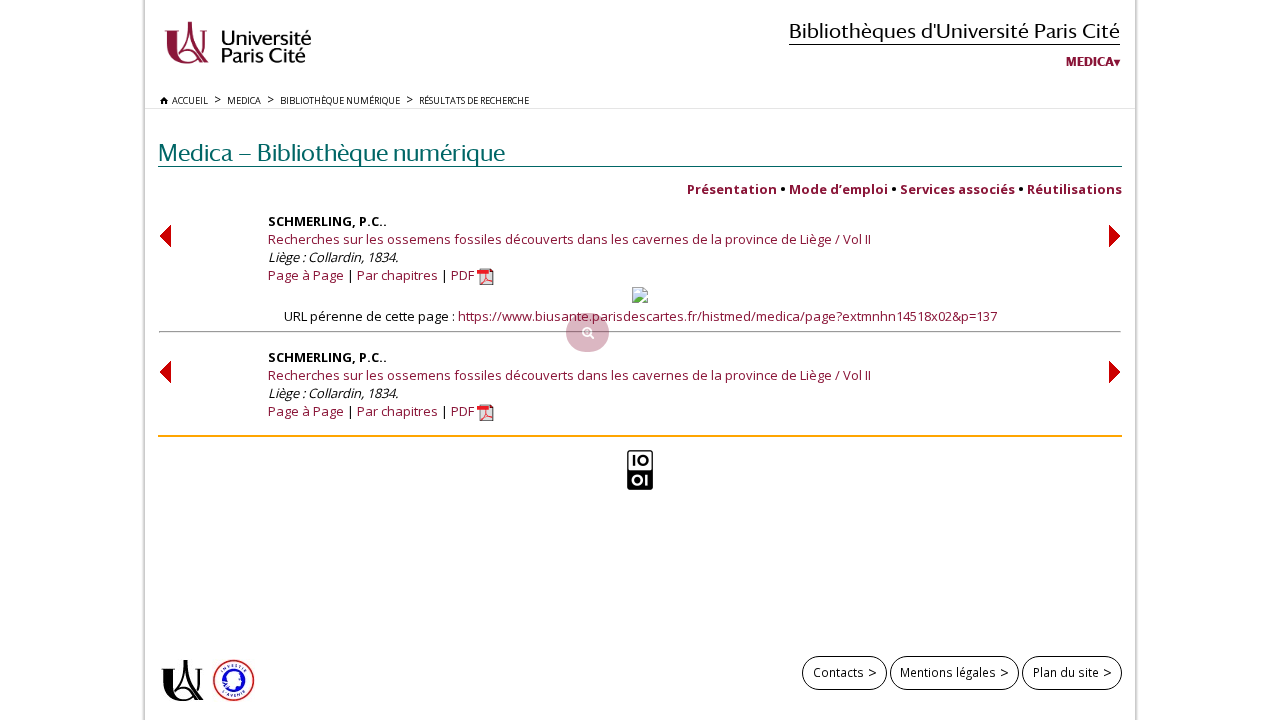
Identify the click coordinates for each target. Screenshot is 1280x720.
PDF (464, 275)
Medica (1090, 62)
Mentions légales (948, 672)
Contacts (838, 672)
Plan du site (1066, 672)
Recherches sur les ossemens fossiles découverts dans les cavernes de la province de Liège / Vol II (569, 239)
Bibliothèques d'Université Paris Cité (954, 30)
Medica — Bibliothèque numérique (331, 152)
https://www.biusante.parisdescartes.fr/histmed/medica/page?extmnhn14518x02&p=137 (727, 316)
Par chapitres (397, 275)
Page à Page (306, 275)
